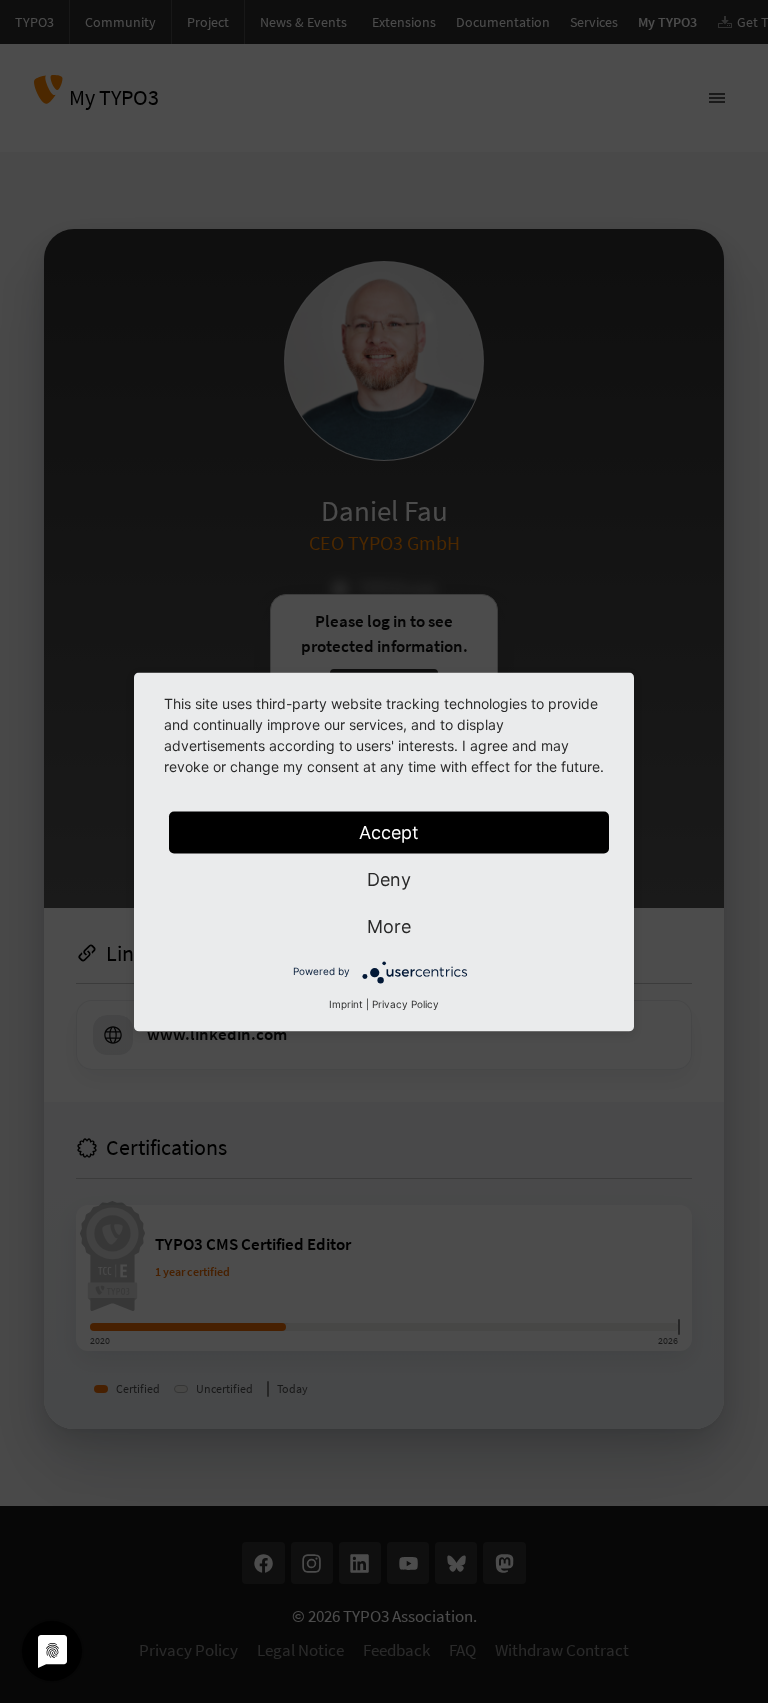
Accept (389, 831)
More (389, 925)
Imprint (346, 1003)
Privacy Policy (405, 1003)
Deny (389, 878)
